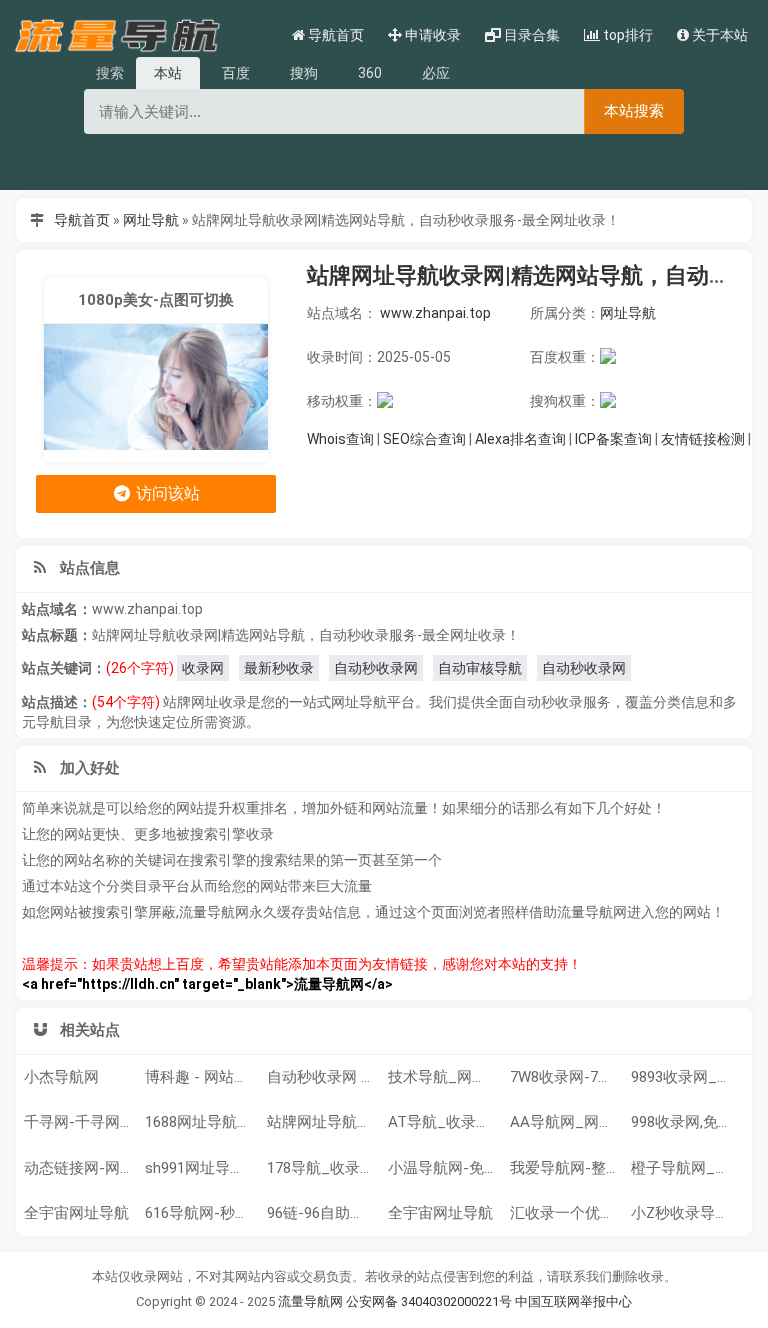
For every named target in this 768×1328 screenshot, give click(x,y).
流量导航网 (310, 1301)
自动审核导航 (480, 668)
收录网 (203, 668)
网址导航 (151, 220)
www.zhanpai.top (435, 313)
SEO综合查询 (424, 439)
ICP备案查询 (613, 439)
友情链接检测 (703, 439)
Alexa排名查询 (520, 439)
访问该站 (166, 493)
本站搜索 (634, 110)
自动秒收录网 (376, 668)
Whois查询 (340, 439)
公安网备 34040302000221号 (429, 1301)
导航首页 (82, 220)
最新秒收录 (279, 668)
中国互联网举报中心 (573, 1301)
